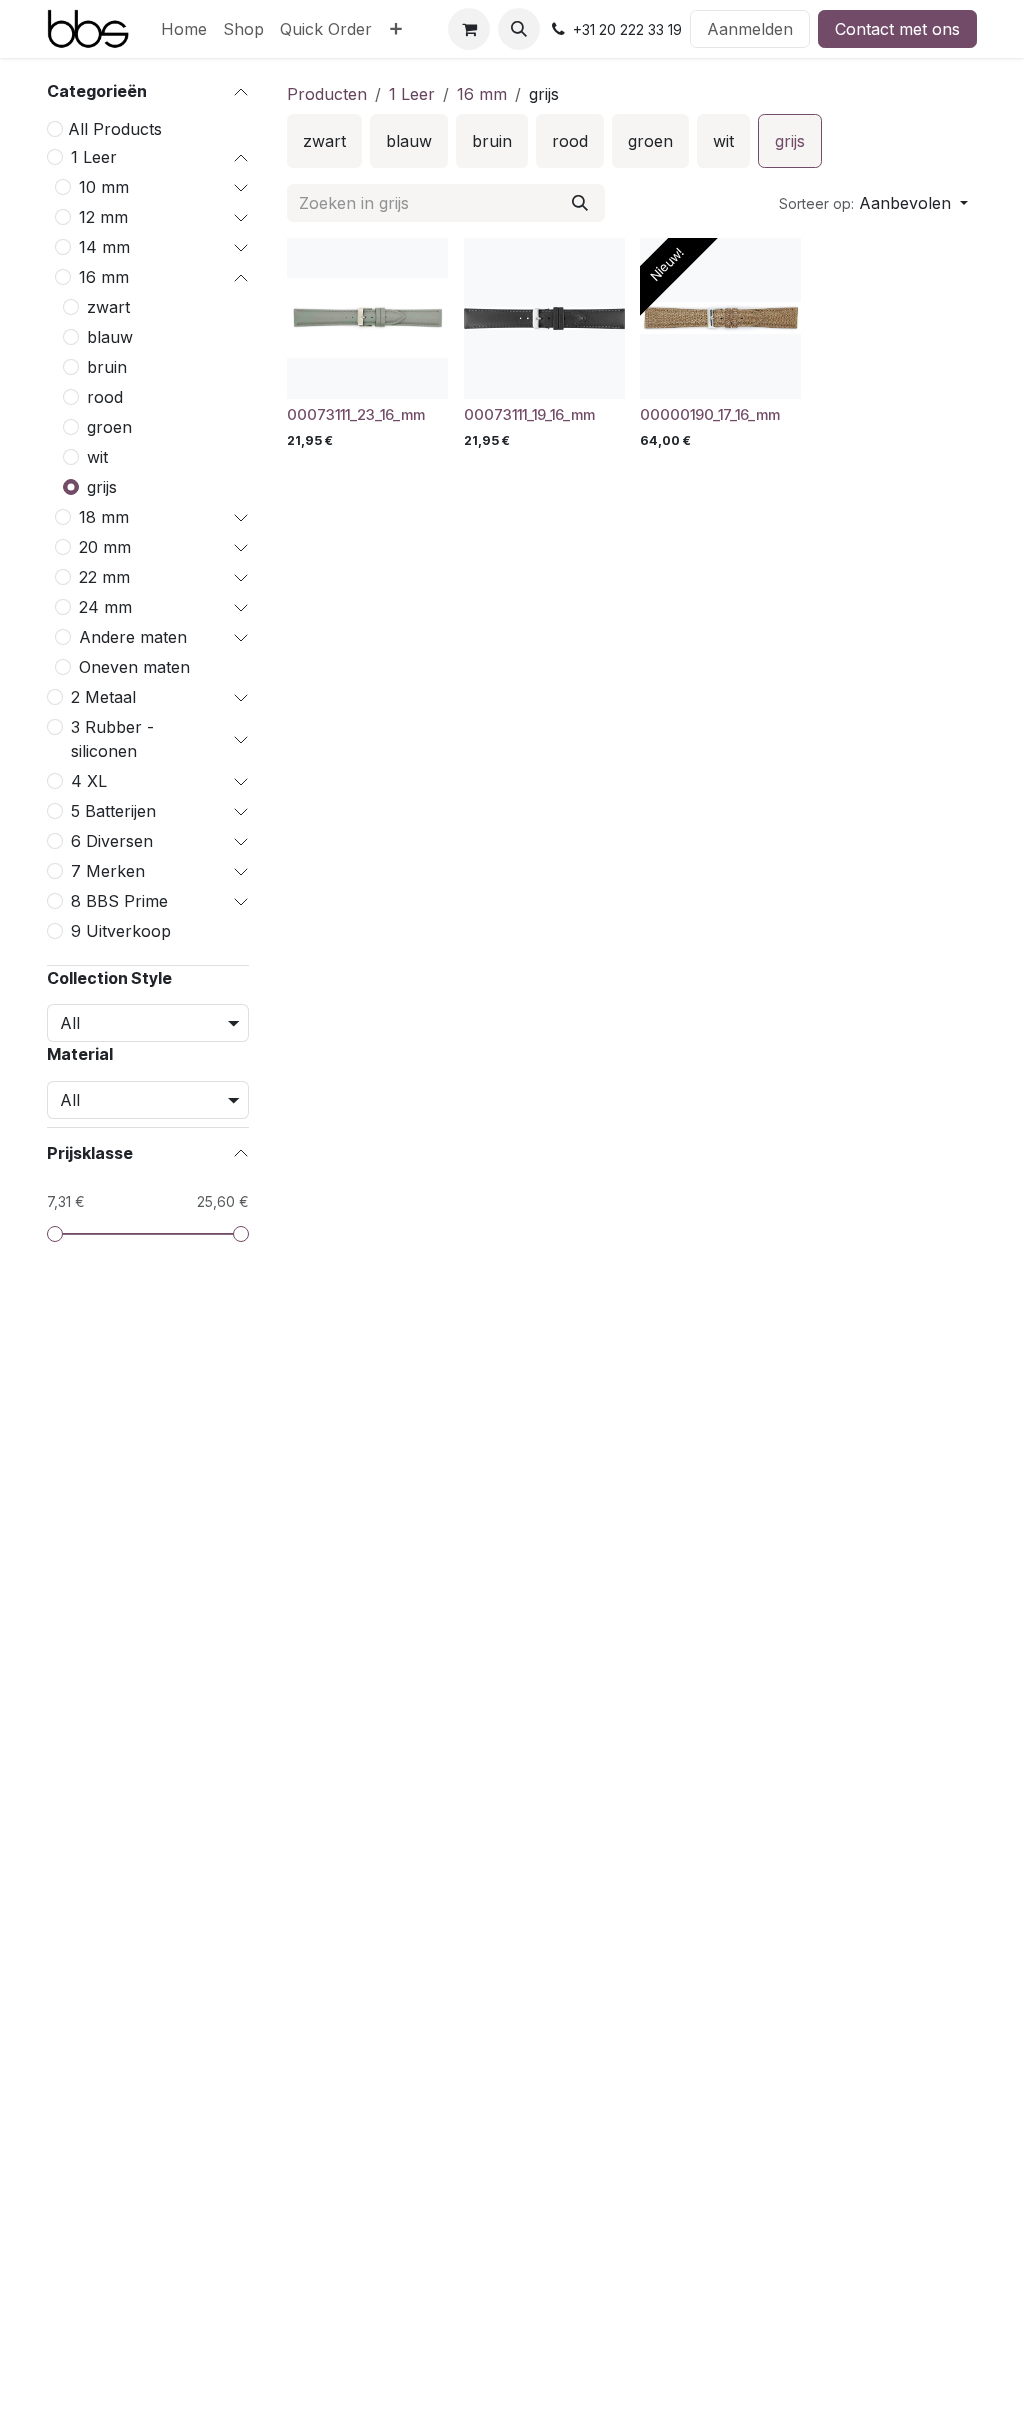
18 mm (104, 517)
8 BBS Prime (119, 901)
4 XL (89, 781)
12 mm (103, 217)
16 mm (104, 277)
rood (105, 397)
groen (109, 427)
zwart (108, 307)
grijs (102, 487)
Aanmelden (750, 29)
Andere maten (133, 637)
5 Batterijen (113, 811)
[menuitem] (184, 29)
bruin (107, 367)
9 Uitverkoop (121, 931)
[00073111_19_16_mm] (544, 318)
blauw (110, 337)
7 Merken (108, 871)
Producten (327, 94)
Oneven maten (134, 667)
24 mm (105, 607)
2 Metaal (103, 697)
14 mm (104, 247)
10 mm (104, 187)
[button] (519, 29)
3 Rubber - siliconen (112, 739)
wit (97, 457)
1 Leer (94, 157)
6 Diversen (112, 841)
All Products (115, 129)
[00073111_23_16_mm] (367, 318)
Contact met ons (897, 29)
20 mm (105, 547)
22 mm (104, 577)
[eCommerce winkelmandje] (469, 29)
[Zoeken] (580, 203)
